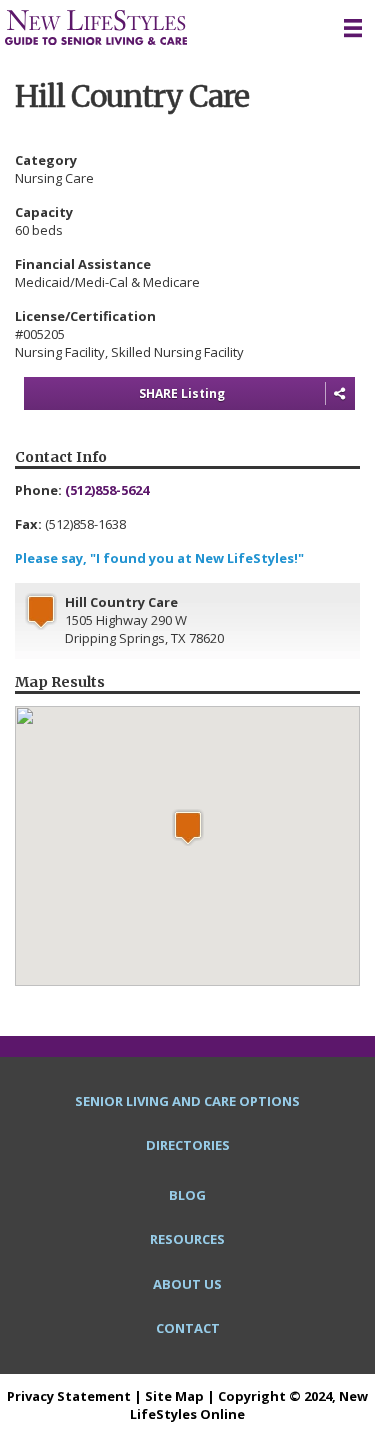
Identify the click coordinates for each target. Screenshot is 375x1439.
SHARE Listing (182, 393)
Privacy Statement (69, 1396)
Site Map (174, 1396)
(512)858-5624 (107, 490)
